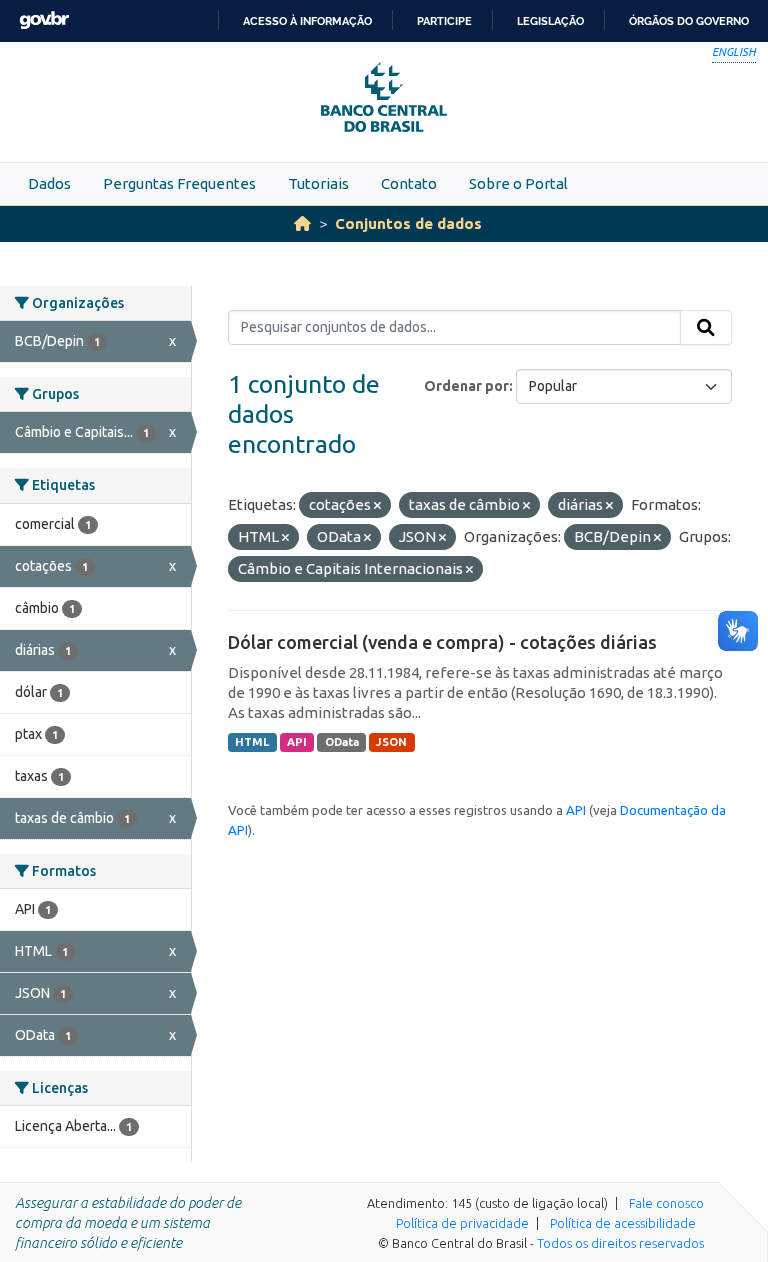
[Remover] (377, 506)
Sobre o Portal (518, 183)
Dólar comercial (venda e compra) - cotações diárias (442, 642)
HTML (252, 742)
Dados (49, 183)
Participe (444, 21)
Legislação (550, 21)
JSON (391, 742)
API (297, 742)
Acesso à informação (307, 21)
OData (342, 742)
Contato (409, 183)
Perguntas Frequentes (179, 183)
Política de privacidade (462, 1223)
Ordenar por (466, 386)
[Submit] (706, 328)
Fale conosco (666, 1203)
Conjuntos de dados (408, 223)
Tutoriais (318, 183)
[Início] (302, 223)
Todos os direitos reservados (620, 1243)
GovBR (44, 20)
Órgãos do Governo (689, 21)
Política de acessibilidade (623, 1223)
